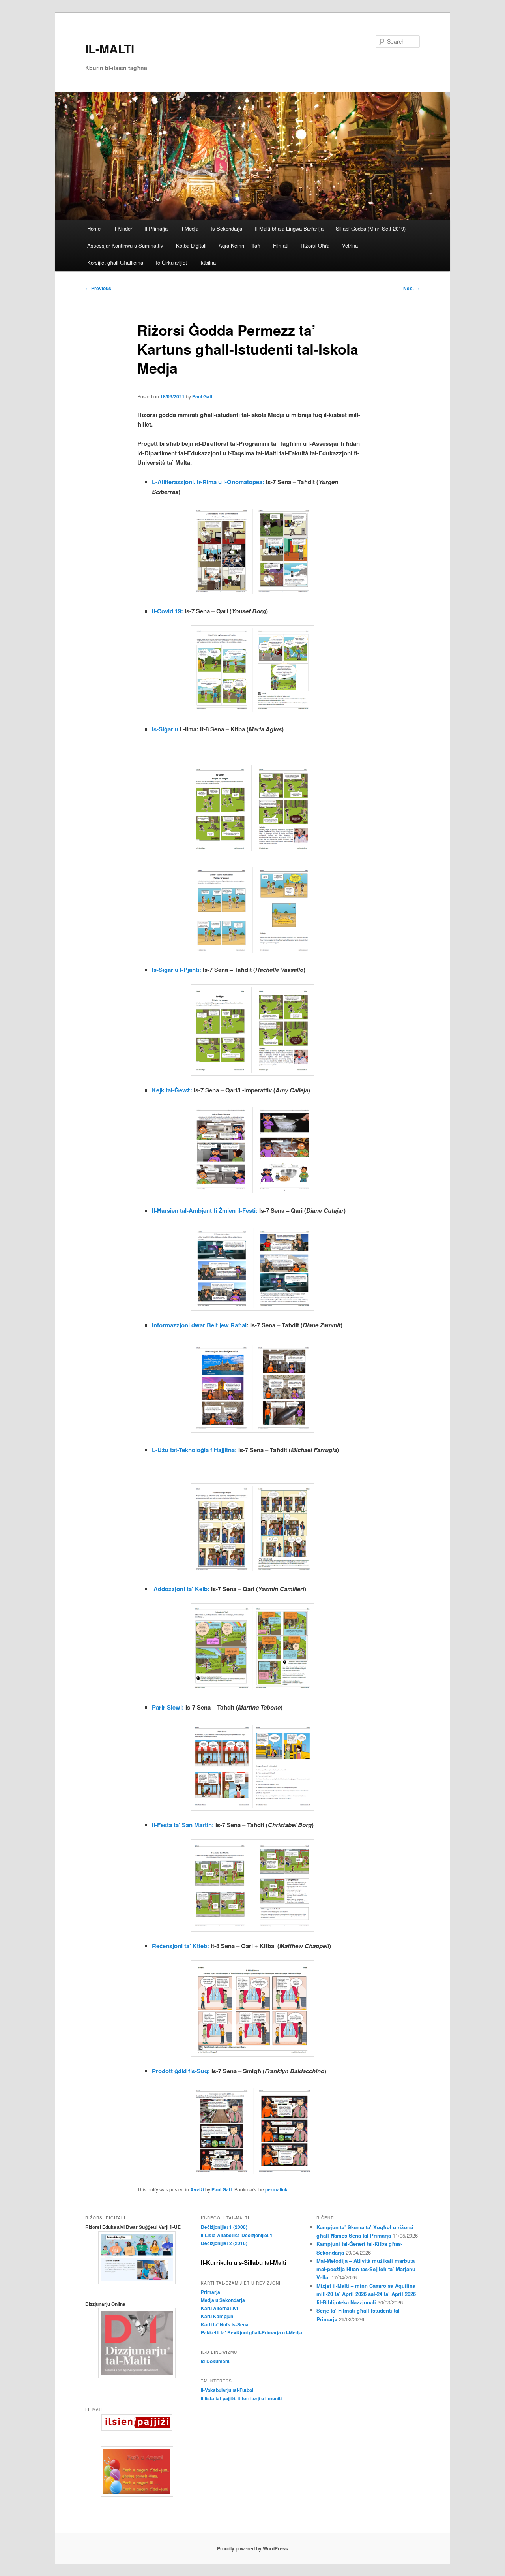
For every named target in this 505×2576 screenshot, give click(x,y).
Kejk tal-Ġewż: (172, 1090)
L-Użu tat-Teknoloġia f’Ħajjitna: (194, 1450)
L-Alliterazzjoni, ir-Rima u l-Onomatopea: (208, 482)
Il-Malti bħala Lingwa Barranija (289, 228)
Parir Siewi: (168, 1707)
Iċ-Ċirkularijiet (171, 262)
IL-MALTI (110, 48)
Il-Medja (189, 228)
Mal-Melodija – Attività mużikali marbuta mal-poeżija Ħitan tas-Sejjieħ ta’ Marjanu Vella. (366, 2269)
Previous (98, 288)
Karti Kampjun (217, 2316)
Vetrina (350, 245)
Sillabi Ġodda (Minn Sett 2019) (371, 228)
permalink (276, 2189)
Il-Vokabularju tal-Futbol (227, 2390)
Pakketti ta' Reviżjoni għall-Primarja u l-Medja (252, 2332)
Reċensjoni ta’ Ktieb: (180, 1946)
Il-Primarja (156, 228)
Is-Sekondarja (226, 228)
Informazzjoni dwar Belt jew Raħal (199, 1325)
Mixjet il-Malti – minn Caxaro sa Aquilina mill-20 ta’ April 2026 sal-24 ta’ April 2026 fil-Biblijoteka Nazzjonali (366, 2294)
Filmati (281, 245)
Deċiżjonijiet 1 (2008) (224, 2227)
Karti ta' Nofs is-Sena (225, 2324)
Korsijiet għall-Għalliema (115, 262)
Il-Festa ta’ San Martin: (183, 1825)
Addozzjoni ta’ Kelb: (181, 1589)
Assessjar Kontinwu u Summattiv (125, 245)
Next (411, 288)
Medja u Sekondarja (223, 2300)
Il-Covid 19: (167, 611)
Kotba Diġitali (191, 245)
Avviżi (197, 2189)
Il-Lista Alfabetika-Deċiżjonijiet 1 (237, 2235)
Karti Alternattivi (219, 2308)
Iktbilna (208, 262)
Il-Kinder (123, 228)
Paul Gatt (202, 396)
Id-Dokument (215, 2361)
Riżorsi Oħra (315, 245)
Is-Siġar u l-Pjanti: (177, 970)
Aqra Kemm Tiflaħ (239, 245)
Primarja (210, 2292)
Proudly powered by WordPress (252, 2548)
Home (94, 228)
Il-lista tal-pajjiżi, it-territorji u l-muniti (241, 2398)
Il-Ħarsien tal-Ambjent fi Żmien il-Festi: (205, 1210)
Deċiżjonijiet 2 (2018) (224, 2243)
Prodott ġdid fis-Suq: (181, 2071)
